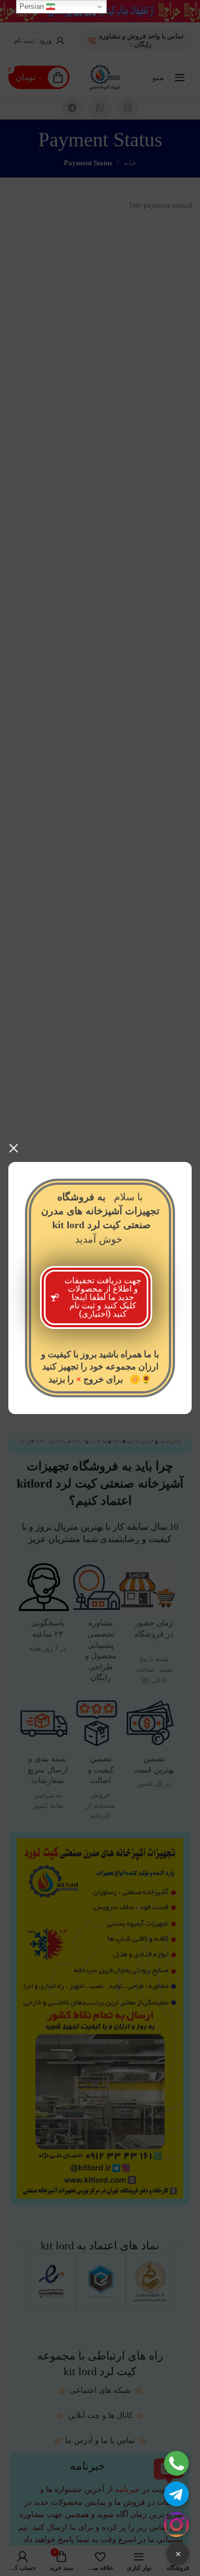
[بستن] (14, 1148)
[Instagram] (176, 2525)
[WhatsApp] (176, 2463)
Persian (33, 6)
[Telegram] (176, 2494)
